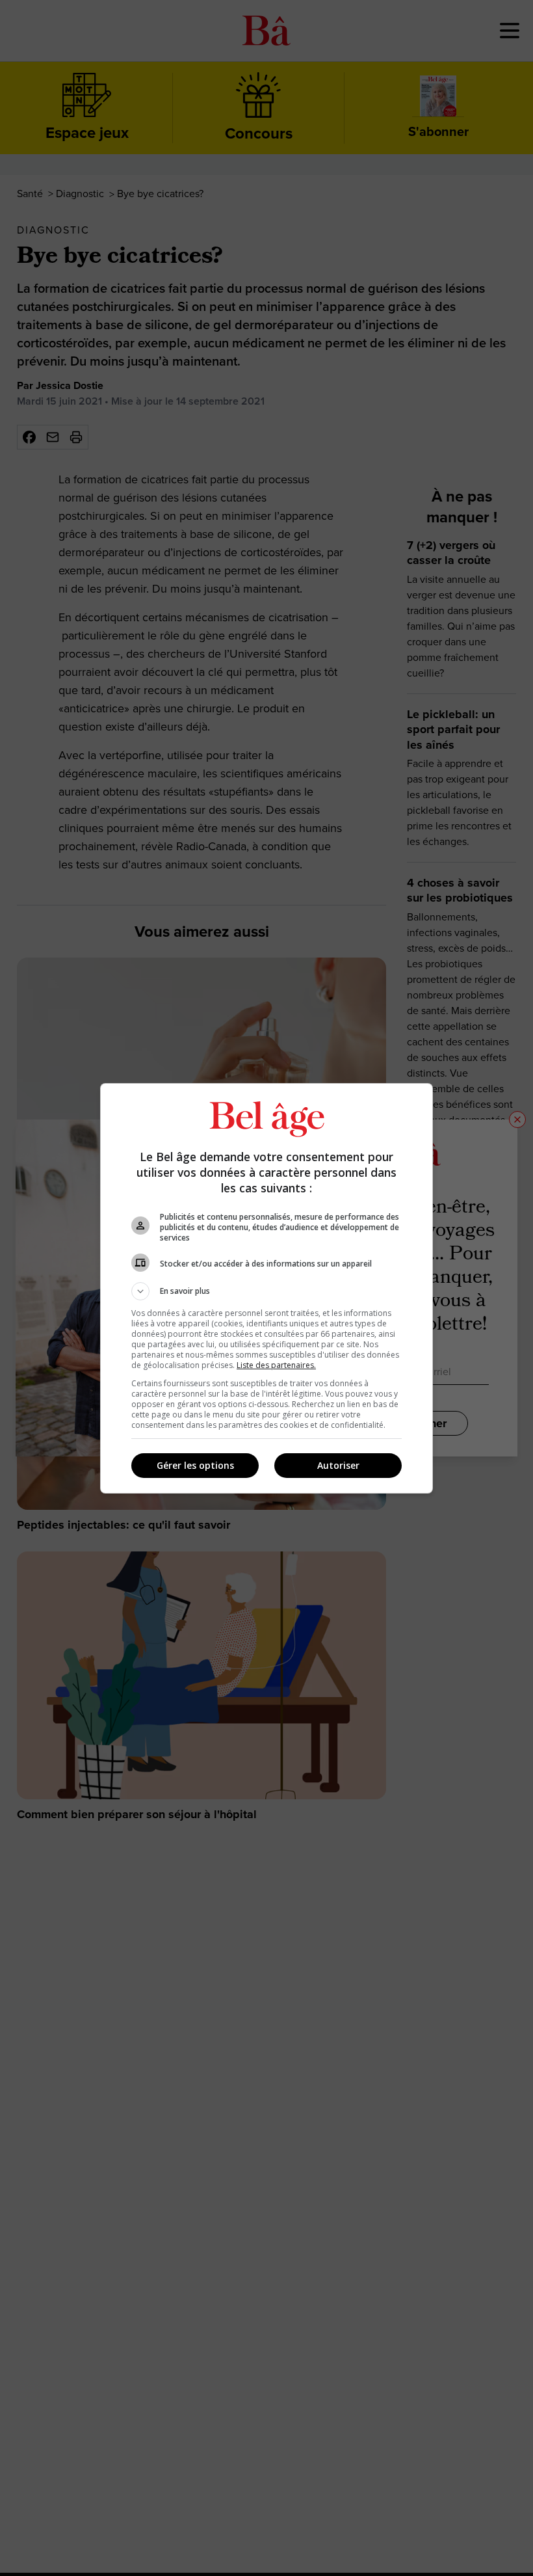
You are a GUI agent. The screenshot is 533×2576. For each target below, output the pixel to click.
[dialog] (266, 1288)
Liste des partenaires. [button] (276, 1365)
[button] (266, 1291)
